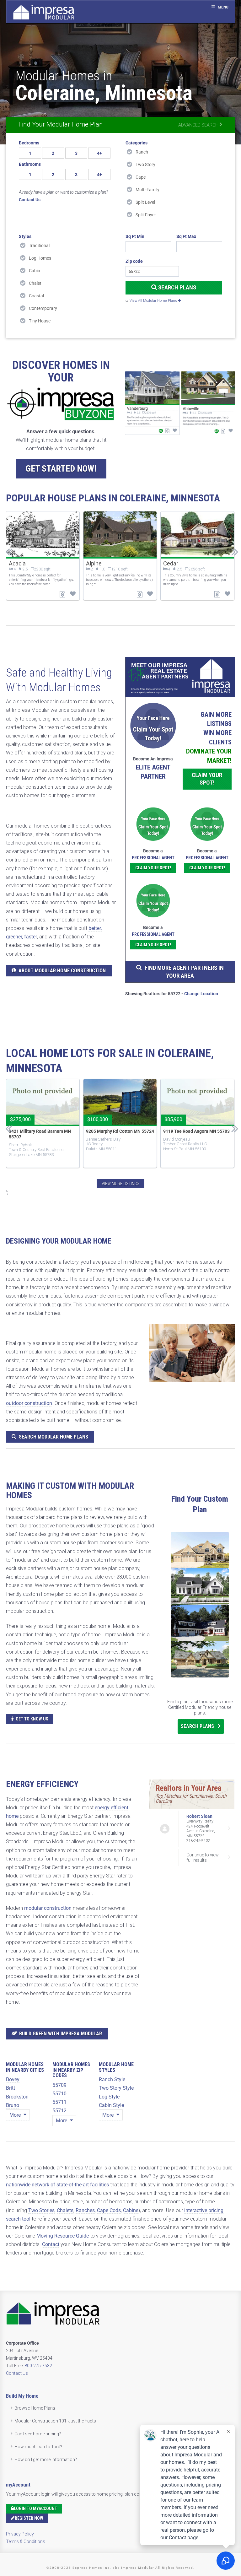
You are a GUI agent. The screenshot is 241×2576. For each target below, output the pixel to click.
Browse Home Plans (35, 2408)
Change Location (201, 994)
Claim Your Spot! (207, 779)
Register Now (29, 2518)
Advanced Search (199, 125)
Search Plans (177, 287)
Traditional (39, 246)
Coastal (36, 296)
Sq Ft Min (135, 236)
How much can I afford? (38, 2447)
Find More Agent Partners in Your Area (184, 972)
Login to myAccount (35, 2508)
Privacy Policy (20, 2534)
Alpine (16, 563)
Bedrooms (29, 143)
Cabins (131, 2210)
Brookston (17, 2097)
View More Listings (120, 1184)
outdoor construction (29, 1403)
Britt (11, 2088)
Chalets (65, 2210)
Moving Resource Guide (63, 2236)
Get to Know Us (32, 1719)
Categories (137, 143)
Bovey (13, 2079)
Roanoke (174, 563)
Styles (25, 236)
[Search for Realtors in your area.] (180, 677)
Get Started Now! (61, 469)
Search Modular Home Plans (54, 1437)
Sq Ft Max (186, 236)
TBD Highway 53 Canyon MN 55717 (113, 1134)
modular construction (48, 1908)
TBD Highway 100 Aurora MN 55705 (37, 1134)
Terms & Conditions (26, 2541)
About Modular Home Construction (62, 971)
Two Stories (41, 2210)
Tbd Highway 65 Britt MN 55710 (194, 1131)
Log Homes (40, 258)
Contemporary (43, 308)
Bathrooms (30, 164)
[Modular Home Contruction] (44, 13)
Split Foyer (146, 215)
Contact (51, 2244)
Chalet (35, 283)
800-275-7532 (38, 2366)
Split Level (145, 202)
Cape (141, 177)
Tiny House (40, 321)
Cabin (35, 271)
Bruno (13, 2105)
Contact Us (17, 2373)
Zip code (134, 261)
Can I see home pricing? (38, 2434)
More (16, 2115)
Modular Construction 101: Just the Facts (55, 2421)
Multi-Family (147, 190)
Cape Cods (109, 2210)
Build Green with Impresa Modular (61, 2034)
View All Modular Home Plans (154, 301)
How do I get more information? (46, 2460)
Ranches (85, 2210)
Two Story (145, 165)
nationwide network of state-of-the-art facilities (57, 2185)
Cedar (93, 563)
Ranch (142, 152)
